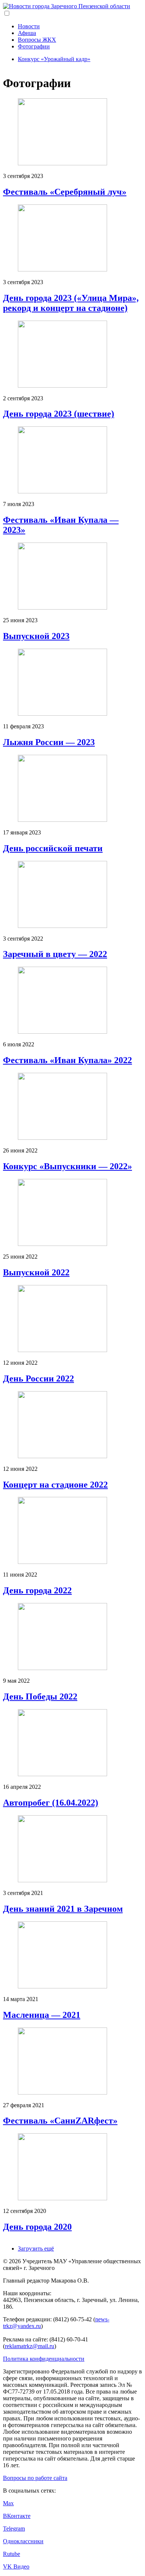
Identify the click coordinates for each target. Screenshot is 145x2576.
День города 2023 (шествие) (59, 414)
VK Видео (16, 2567)
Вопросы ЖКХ (37, 40)
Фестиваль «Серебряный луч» (65, 192)
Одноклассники (23, 2541)
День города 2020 (37, 2227)
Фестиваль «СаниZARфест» (60, 2121)
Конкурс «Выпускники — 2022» (67, 1166)
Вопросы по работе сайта (35, 2478)
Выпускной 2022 (36, 1272)
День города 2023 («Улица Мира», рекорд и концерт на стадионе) (71, 303)
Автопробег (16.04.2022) (51, 1803)
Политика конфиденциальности (44, 2359)
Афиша (27, 33)
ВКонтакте (17, 2516)
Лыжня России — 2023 (49, 742)
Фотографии (34, 46)
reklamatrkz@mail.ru (30, 2346)
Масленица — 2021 (42, 2015)
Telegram (14, 2529)
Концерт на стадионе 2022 (55, 1485)
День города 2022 (37, 1590)
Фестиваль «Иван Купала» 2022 (67, 1060)
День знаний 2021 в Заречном (63, 1909)
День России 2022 (38, 1378)
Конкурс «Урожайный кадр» (54, 59)
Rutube (12, 2554)
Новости (29, 26)
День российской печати (53, 848)
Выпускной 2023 (36, 636)
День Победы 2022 (40, 1696)
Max (8, 2503)
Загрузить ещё (36, 2249)
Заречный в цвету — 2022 (55, 954)
